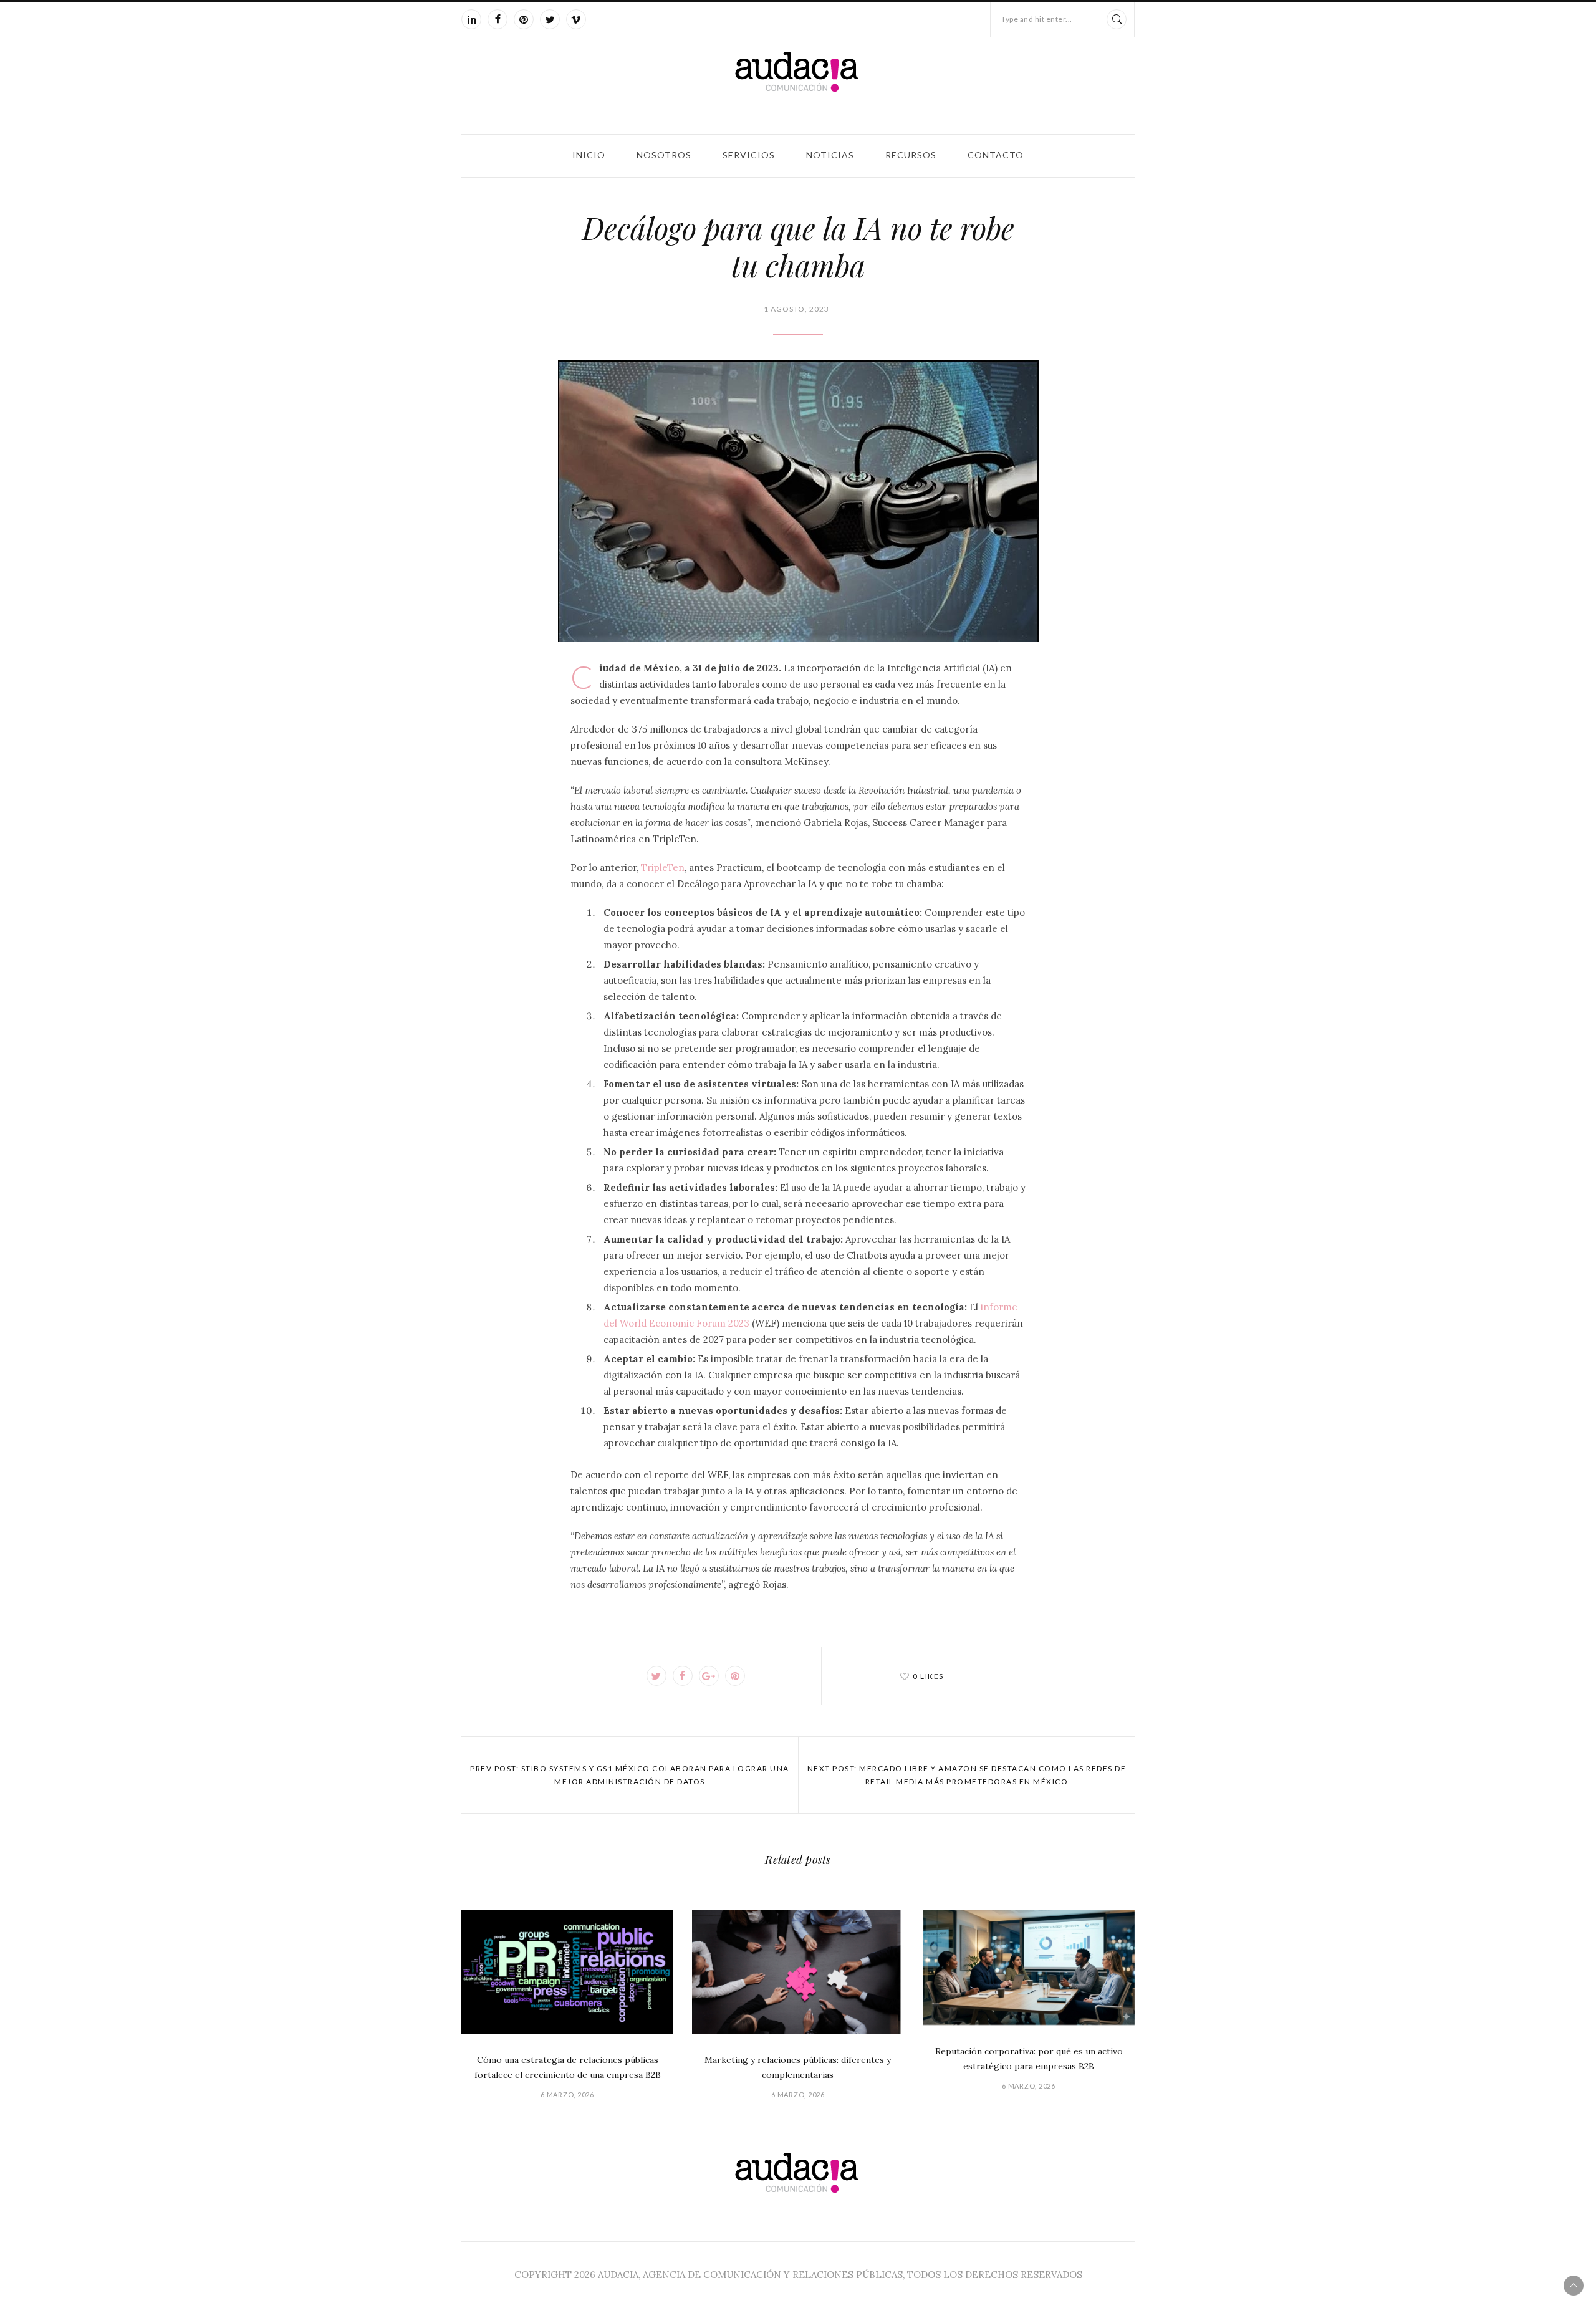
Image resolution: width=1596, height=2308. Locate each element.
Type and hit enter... (1037, 19)
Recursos (911, 155)
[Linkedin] (471, 19)
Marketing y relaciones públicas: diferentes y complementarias (798, 2067)
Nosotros (664, 155)
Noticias (830, 155)
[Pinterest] (524, 19)
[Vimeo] (576, 19)
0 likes (928, 1676)
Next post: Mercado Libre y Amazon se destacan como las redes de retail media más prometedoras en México (967, 1775)
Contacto (996, 155)
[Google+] (709, 1676)
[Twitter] (550, 19)
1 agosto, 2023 (796, 309)
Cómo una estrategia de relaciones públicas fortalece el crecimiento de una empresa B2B (568, 2067)
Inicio (589, 155)
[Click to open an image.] (798, 501)
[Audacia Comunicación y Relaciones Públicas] (798, 83)
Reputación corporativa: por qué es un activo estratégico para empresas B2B (1029, 2059)
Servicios (749, 155)
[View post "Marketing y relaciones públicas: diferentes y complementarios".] (798, 1972)
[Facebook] (498, 19)
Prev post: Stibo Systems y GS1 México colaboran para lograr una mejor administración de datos (630, 1775)
